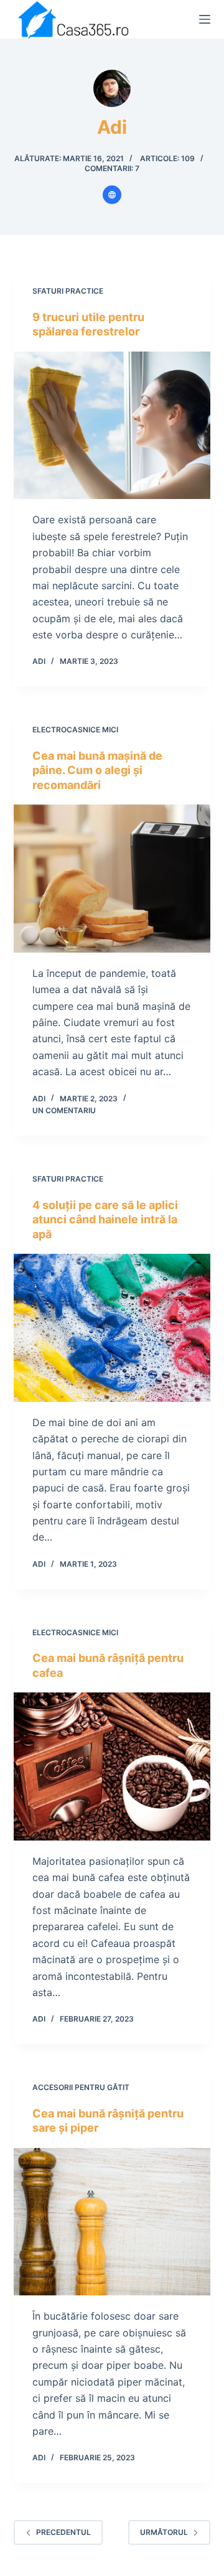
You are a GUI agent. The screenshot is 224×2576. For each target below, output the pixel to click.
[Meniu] (205, 19)
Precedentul (63, 2532)
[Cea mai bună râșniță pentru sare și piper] (112, 2222)
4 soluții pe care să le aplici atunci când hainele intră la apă (105, 1220)
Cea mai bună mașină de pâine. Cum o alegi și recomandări (97, 770)
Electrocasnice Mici (75, 730)
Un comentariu (64, 1110)
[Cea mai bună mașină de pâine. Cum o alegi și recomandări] (112, 879)
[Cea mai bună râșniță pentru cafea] (112, 1766)
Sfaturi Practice (68, 291)
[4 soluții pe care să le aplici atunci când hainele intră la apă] (112, 1328)
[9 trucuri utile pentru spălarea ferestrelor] (112, 426)
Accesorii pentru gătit (81, 2087)
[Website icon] (112, 195)
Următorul (164, 2532)
